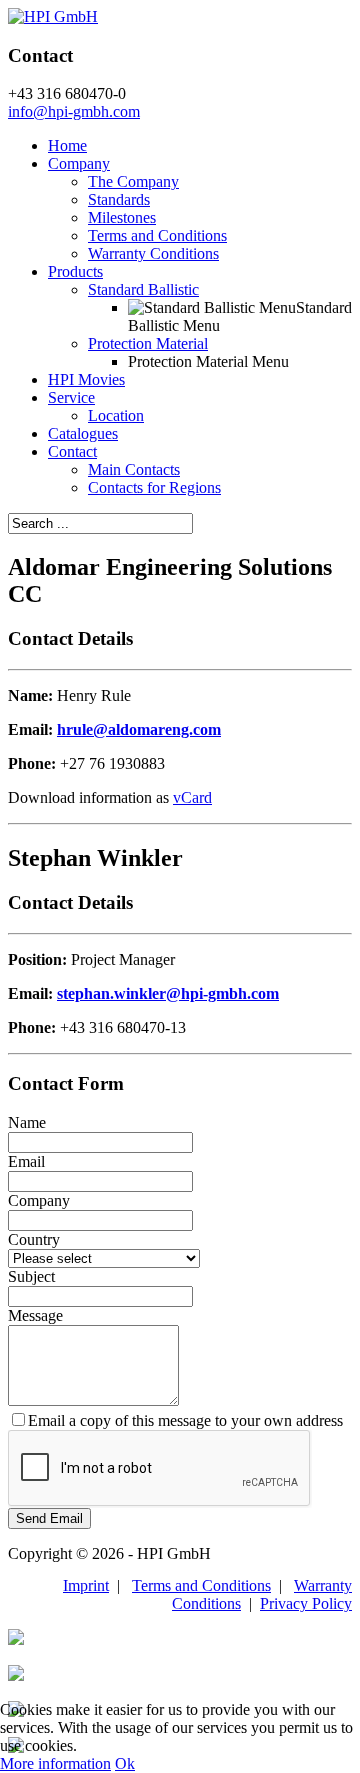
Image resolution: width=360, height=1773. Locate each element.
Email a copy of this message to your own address (185, 1420)
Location (116, 415)
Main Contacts (134, 469)
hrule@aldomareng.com (139, 729)
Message (35, 1315)
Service (71, 397)
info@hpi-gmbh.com (74, 111)
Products (75, 271)
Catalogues (83, 433)
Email (26, 1161)
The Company (133, 181)
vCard (192, 797)
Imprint (86, 1585)
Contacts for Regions (154, 487)
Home (67, 145)
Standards (119, 199)
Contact (72, 451)
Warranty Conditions (153, 253)
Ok (125, 1763)
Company (79, 163)
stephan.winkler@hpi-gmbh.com (168, 993)
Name (27, 1122)
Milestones (122, 217)
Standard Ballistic (143, 289)
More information (55, 1763)
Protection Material (148, 343)
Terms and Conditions (157, 235)
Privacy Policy (306, 1603)
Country (34, 1239)
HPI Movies (86, 379)
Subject (31, 1276)
